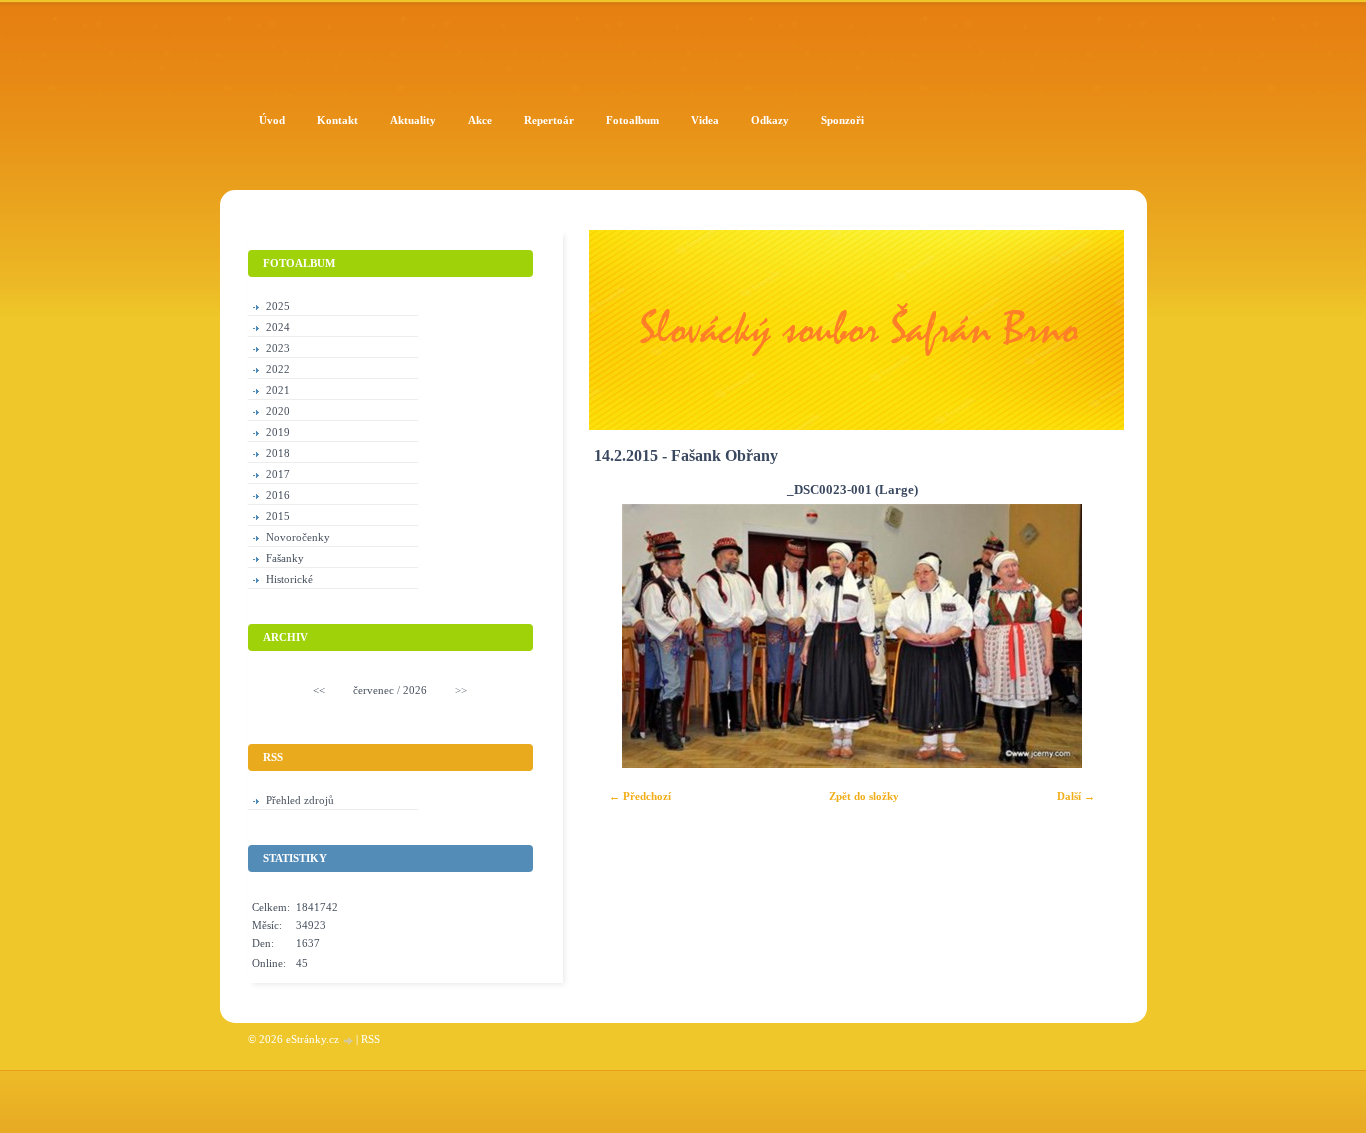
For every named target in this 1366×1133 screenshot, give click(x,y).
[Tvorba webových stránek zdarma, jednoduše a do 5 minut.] (349, 1040)
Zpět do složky (864, 796)
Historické (289, 579)
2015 (278, 516)
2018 (278, 453)
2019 (278, 432)
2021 (278, 390)
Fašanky (285, 558)
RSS (370, 1039)
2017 (278, 474)
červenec (373, 690)
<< (319, 690)
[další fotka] (1082, 636)
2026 (415, 690)
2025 (278, 306)
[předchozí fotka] (621, 636)
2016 (278, 495)
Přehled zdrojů (300, 800)
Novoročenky (298, 537)
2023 (278, 348)
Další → (1076, 796)
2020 (278, 411)
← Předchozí (640, 796)
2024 (278, 327)
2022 (278, 369)
